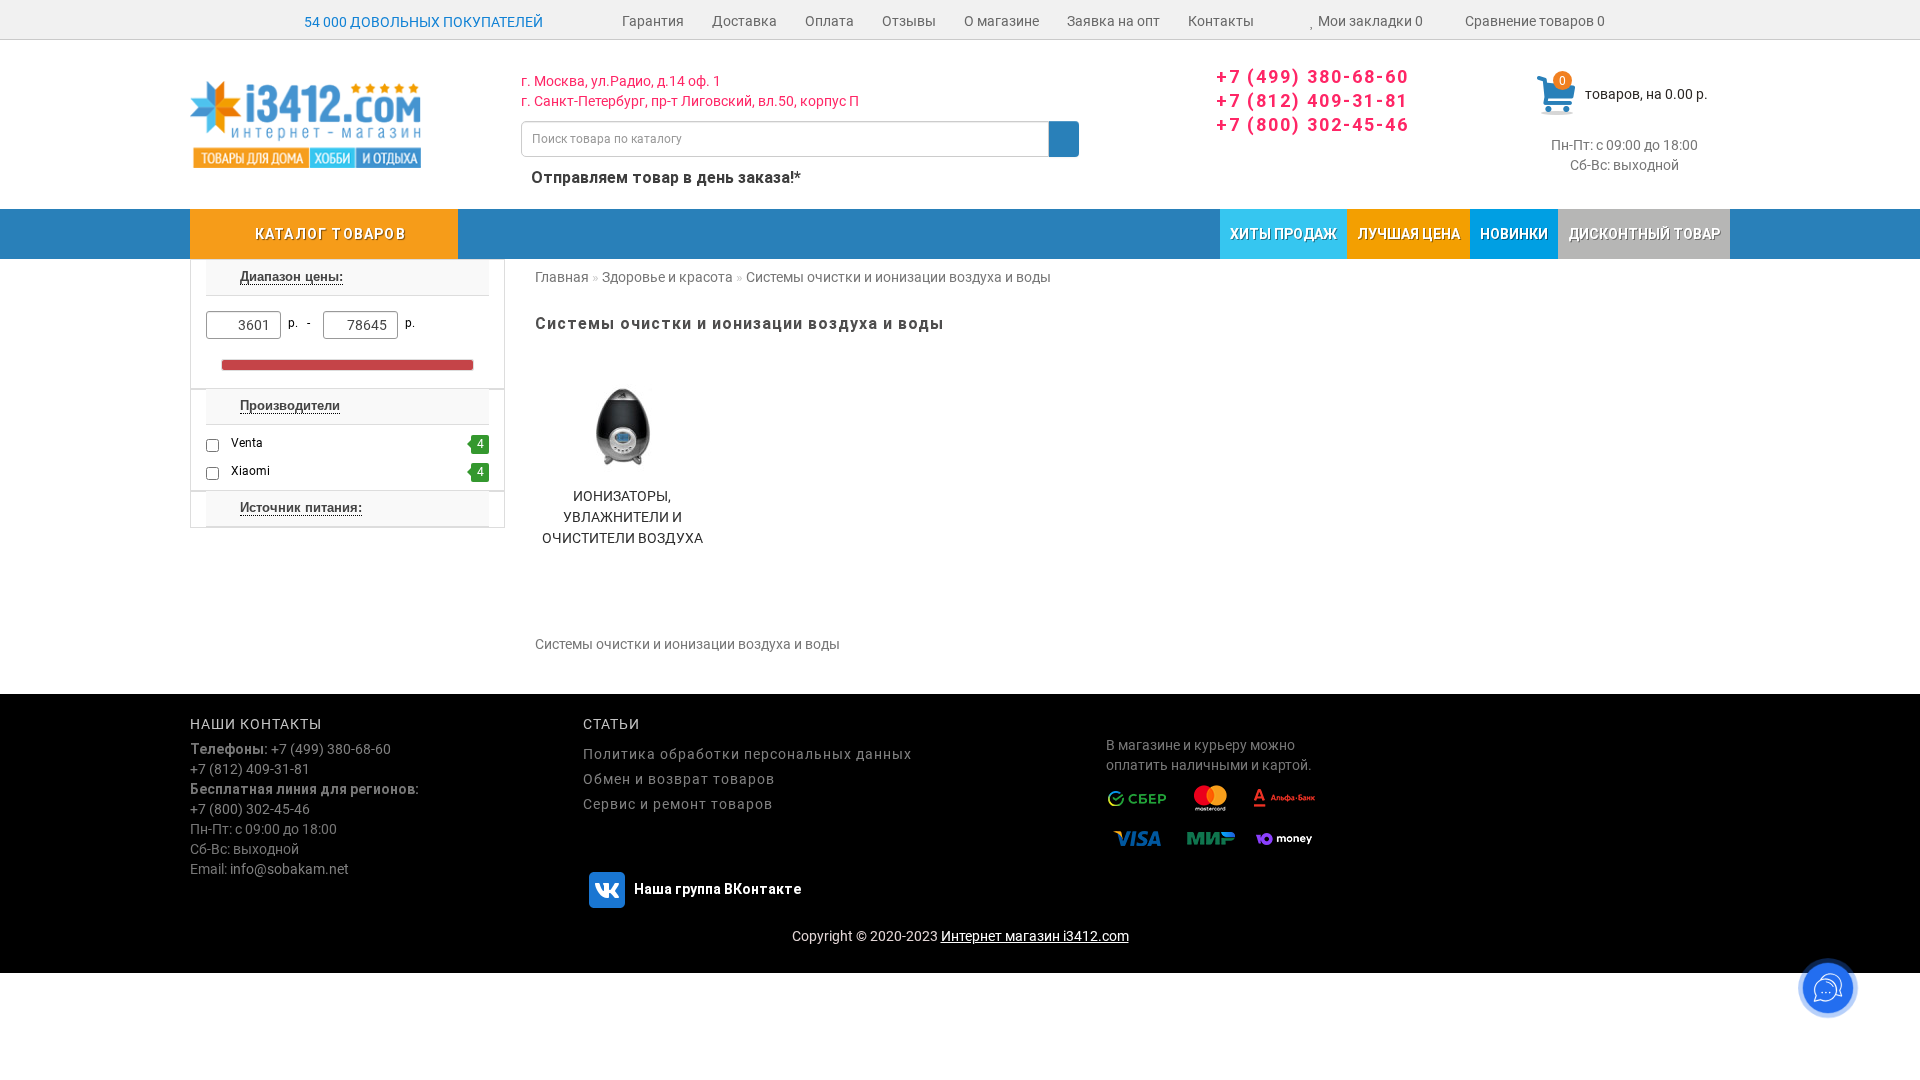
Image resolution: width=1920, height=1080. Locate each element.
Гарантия (653, 21)
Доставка (744, 21)
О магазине (1001, 21)
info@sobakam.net (289, 869)
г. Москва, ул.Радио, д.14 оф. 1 (621, 81)
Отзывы (909, 21)
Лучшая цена (1408, 234)
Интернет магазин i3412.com (1035, 936)
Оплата (829, 21)
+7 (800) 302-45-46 (1312, 124)
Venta (357, 443)
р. (410, 323)
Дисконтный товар (1644, 234)
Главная (562, 277)
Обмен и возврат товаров (679, 779)
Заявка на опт (1113, 21)
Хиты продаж (1283, 234)
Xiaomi (357, 471)
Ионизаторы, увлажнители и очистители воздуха (622, 517)
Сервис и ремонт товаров (678, 804)
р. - (302, 323)
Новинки (1514, 234)
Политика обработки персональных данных (747, 754)
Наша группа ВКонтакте (716, 889)
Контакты (1221, 21)
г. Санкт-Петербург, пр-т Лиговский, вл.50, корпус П (690, 101)
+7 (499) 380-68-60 (1312, 76)
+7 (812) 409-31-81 (1312, 100)
